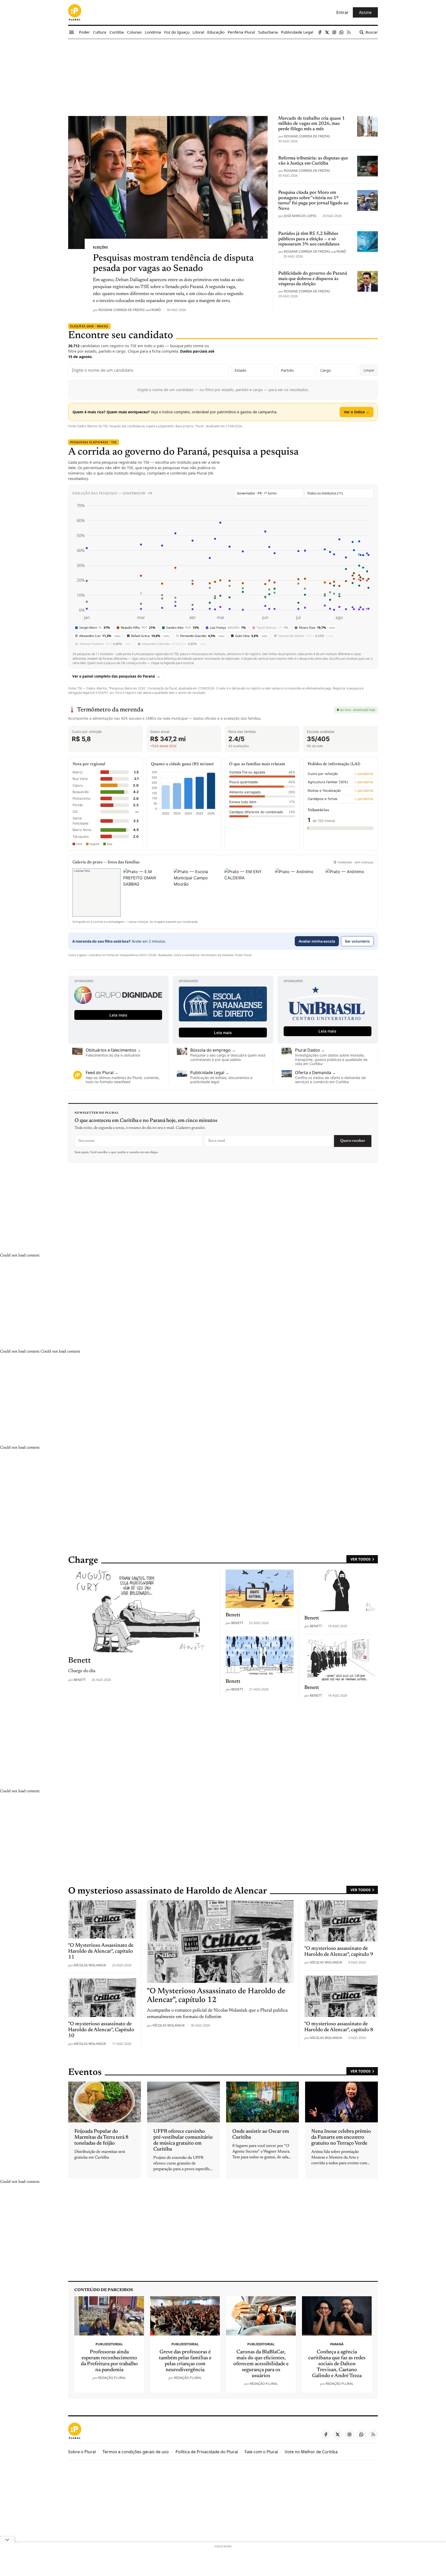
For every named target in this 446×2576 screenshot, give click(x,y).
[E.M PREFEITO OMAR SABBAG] (147, 893)
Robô (156, 310)
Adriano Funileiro (105, 644)
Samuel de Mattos (306, 636)
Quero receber (353, 1141)
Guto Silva (251, 636)
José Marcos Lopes (300, 216)
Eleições (100, 247)
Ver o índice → (357, 412)
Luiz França (228, 628)
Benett (80, 1680)
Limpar (369, 370)
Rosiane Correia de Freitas (122, 310)
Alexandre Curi (100, 636)
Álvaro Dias (317, 628)
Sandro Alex (183, 628)
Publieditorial (109, 2344)
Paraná (337, 2344)
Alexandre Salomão (174, 644)
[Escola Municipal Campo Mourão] (198, 893)
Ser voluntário (357, 941)
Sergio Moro (95, 628)
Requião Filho (138, 628)
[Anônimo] (299, 893)
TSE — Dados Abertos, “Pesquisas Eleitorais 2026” (112, 688)
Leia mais (118, 1015)
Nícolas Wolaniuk (169, 2025)
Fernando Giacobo (202, 636)
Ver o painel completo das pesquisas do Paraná (114, 676)
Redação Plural (112, 2378)
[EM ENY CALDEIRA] (248, 893)
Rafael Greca (150, 636)
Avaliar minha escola (317, 941)
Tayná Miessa (272, 628)
